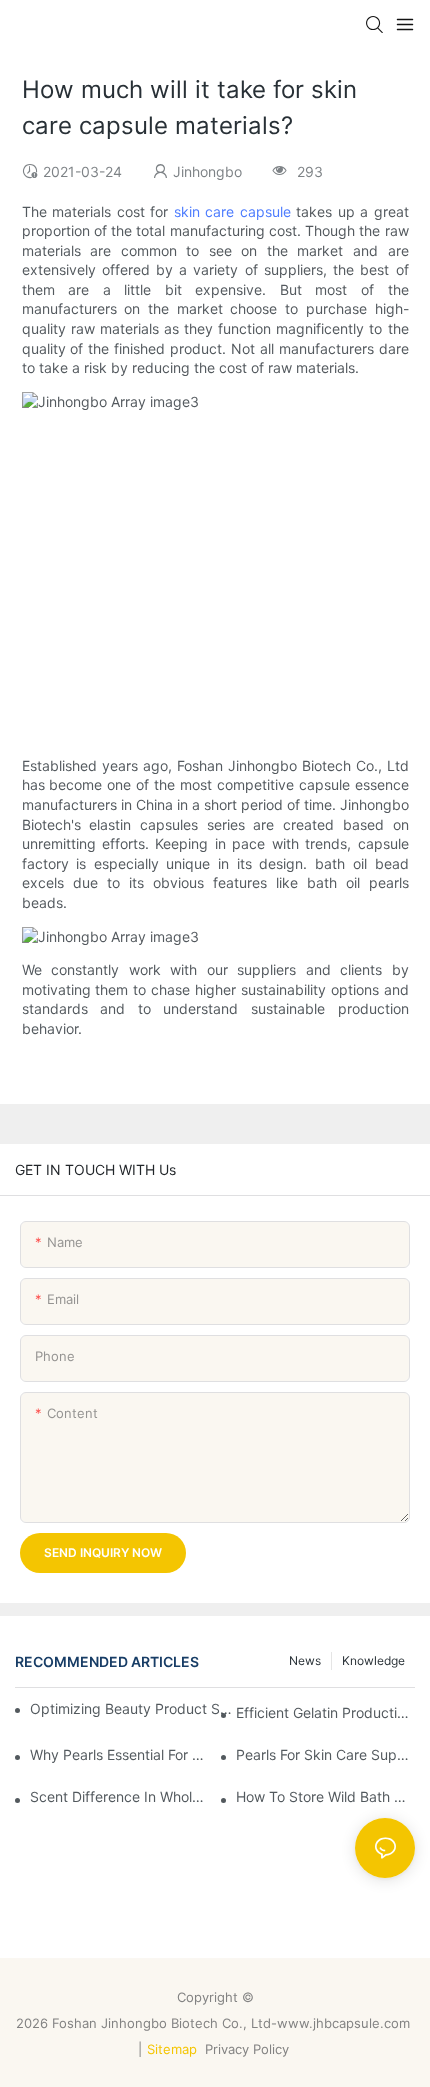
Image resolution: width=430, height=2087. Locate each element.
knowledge (373, 1660)
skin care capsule (232, 211)
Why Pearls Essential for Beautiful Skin (119, 1754)
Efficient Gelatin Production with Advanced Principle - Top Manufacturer (325, 1712)
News (305, 1660)
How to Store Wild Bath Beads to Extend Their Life (325, 1796)
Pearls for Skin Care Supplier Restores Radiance (325, 1754)
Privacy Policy (249, 2049)
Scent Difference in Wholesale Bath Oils (119, 1796)
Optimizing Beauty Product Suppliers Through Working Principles (132, 1708)
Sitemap (172, 2049)
